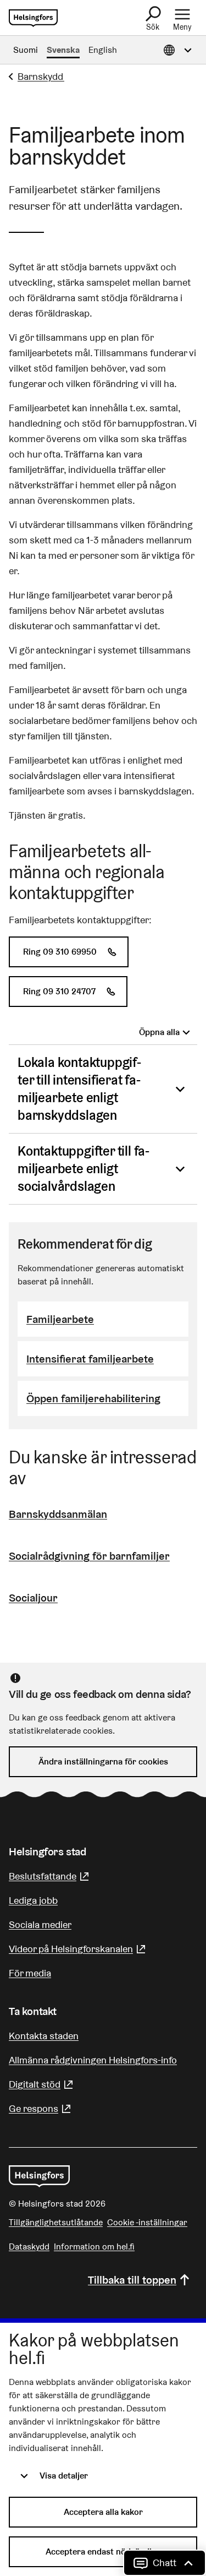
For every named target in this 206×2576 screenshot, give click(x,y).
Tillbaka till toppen (132, 2280)
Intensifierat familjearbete (90, 1359)
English (103, 50)
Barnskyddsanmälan (58, 1514)
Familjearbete (60, 1319)
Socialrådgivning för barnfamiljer (89, 1556)
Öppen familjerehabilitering (93, 1398)
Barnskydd (41, 76)
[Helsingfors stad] (39, 2176)
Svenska (63, 50)
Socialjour (33, 1598)
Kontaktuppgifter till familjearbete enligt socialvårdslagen (83, 1169)
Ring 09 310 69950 (76, 952)
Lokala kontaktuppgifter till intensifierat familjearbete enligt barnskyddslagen (79, 1089)
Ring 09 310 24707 (75, 991)
